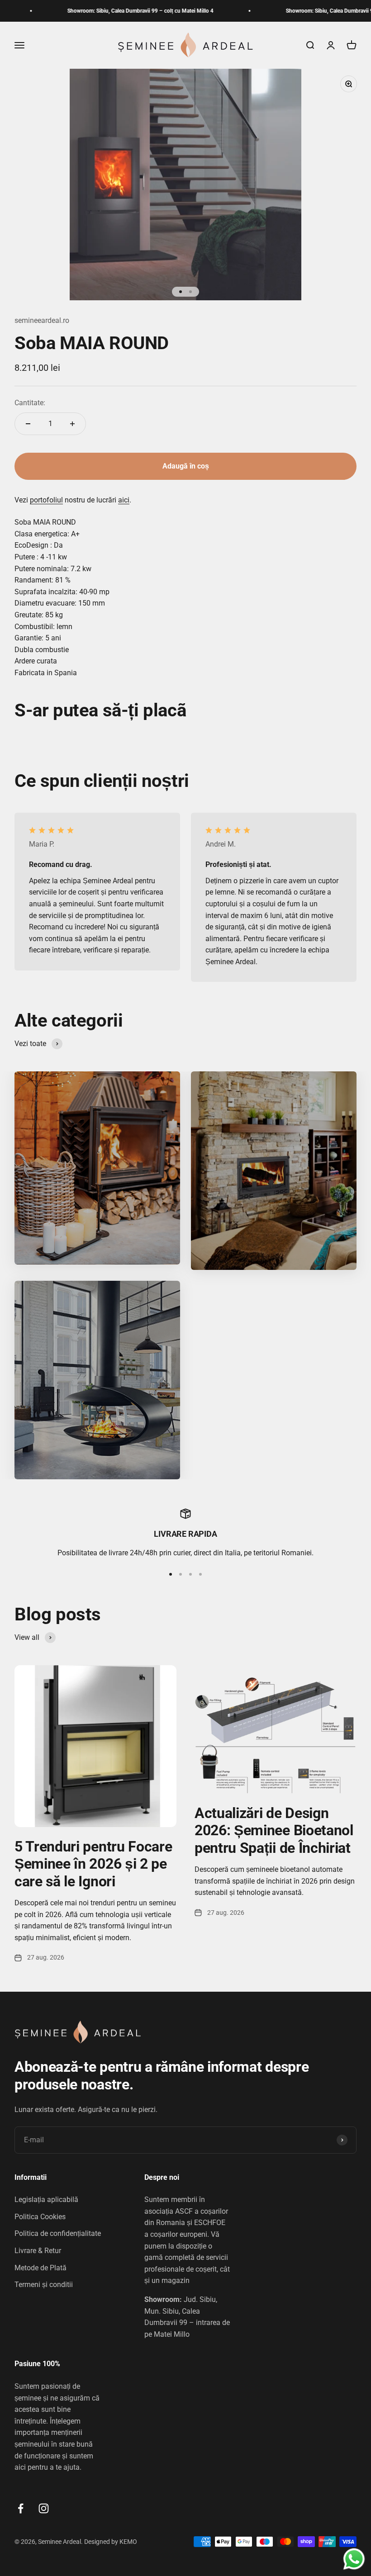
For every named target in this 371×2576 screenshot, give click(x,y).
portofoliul (46, 500)
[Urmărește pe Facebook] (21, 2508)
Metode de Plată (40, 2268)
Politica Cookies (40, 2217)
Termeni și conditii (44, 2285)
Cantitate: (30, 403)
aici (124, 500)
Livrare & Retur (38, 2251)
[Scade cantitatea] (28, 424)
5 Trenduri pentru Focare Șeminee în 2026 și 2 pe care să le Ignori (93, 1864)
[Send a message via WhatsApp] (354, 2559)
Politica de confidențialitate (58, 2233)
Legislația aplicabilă (46, 2200)
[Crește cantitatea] (72, 424)
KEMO (129, 2542)
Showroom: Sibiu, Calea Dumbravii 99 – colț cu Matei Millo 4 (106, 11)
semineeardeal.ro (42, 320)
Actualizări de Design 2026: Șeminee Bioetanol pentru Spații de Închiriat (274, 1830)
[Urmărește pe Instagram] (44, 2508)
